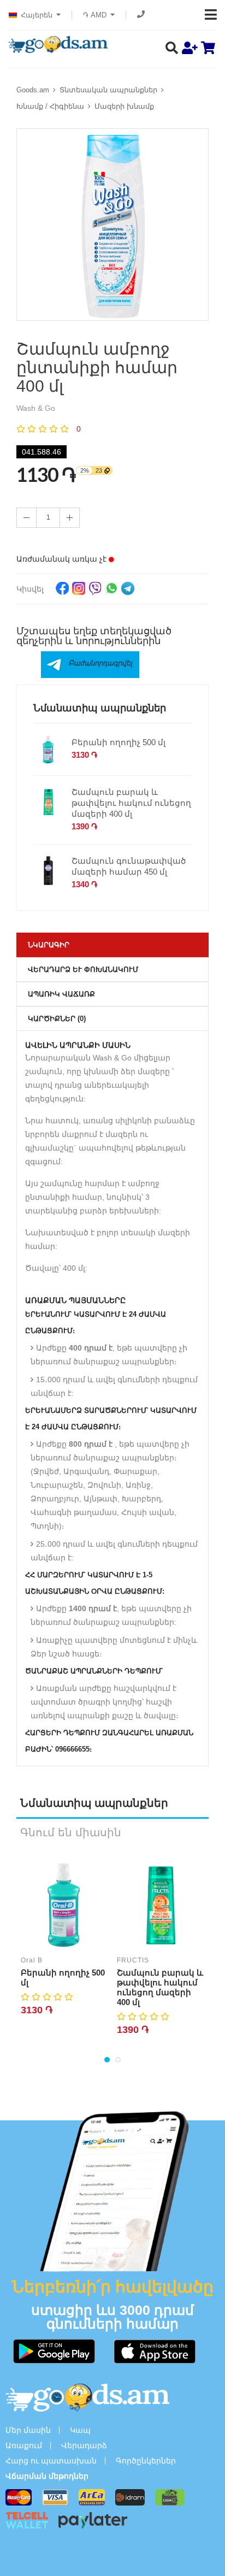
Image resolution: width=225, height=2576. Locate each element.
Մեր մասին (28, 2430)
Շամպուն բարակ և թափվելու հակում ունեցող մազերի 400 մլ (131, 803)
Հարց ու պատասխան (51, 2461)
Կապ (80, 2430)
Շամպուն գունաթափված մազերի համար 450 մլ (129, 866)
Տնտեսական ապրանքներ (108, 90)
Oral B (32, 1960)
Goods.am (33, 90)
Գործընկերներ (146, 2461)
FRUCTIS (133, 1960)
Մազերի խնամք (124, 106)
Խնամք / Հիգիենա (50, 106)
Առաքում (24, 2445)
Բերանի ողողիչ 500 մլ (119, 742)
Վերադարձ (84, 2445)
